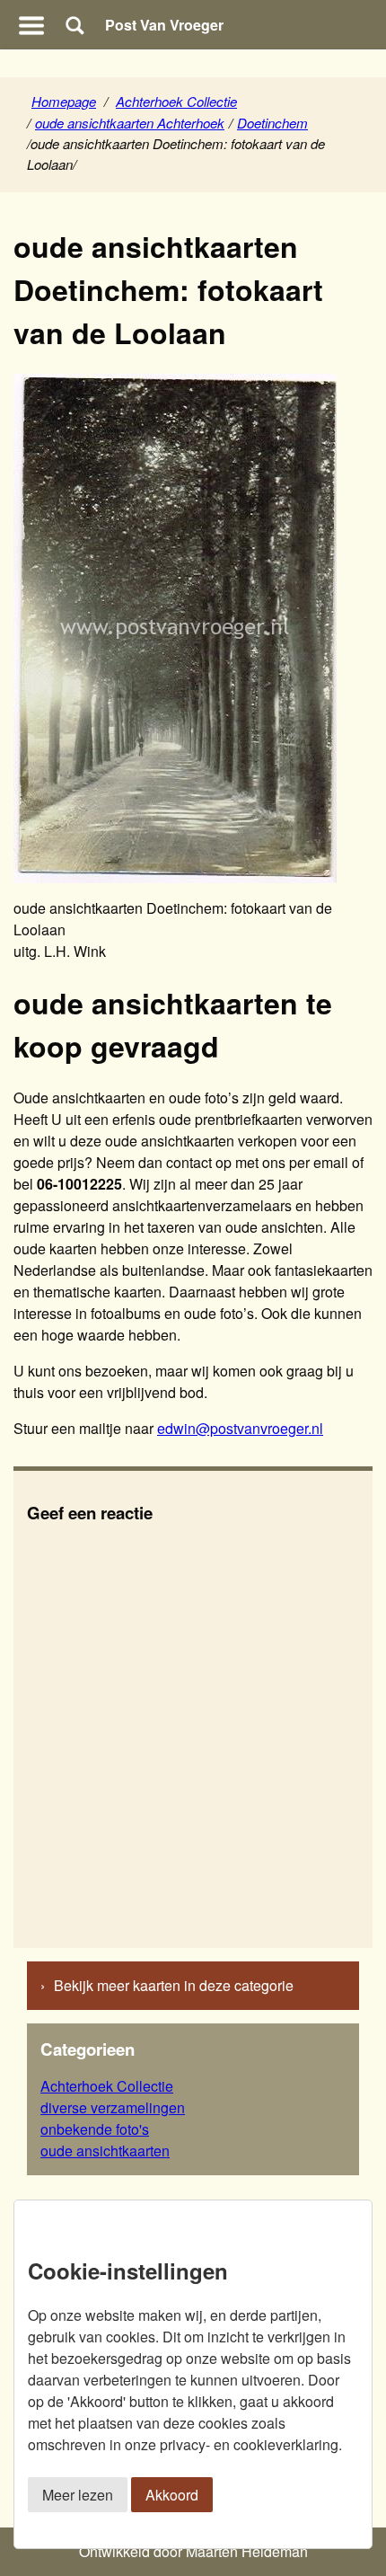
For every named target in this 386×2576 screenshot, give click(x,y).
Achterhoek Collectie (176, 101)
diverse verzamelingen (113, 2107)
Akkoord (172, 2495)
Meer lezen (78, 2495)
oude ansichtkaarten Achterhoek (130, 123)
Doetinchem (272, 123)
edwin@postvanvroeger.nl (240, 1428)
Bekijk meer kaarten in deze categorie (174, 1985)
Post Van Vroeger (164, 25)
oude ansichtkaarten (105, 2151)
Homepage (64, 101)
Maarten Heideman (247, 2551)
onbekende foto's (95, 2129)
